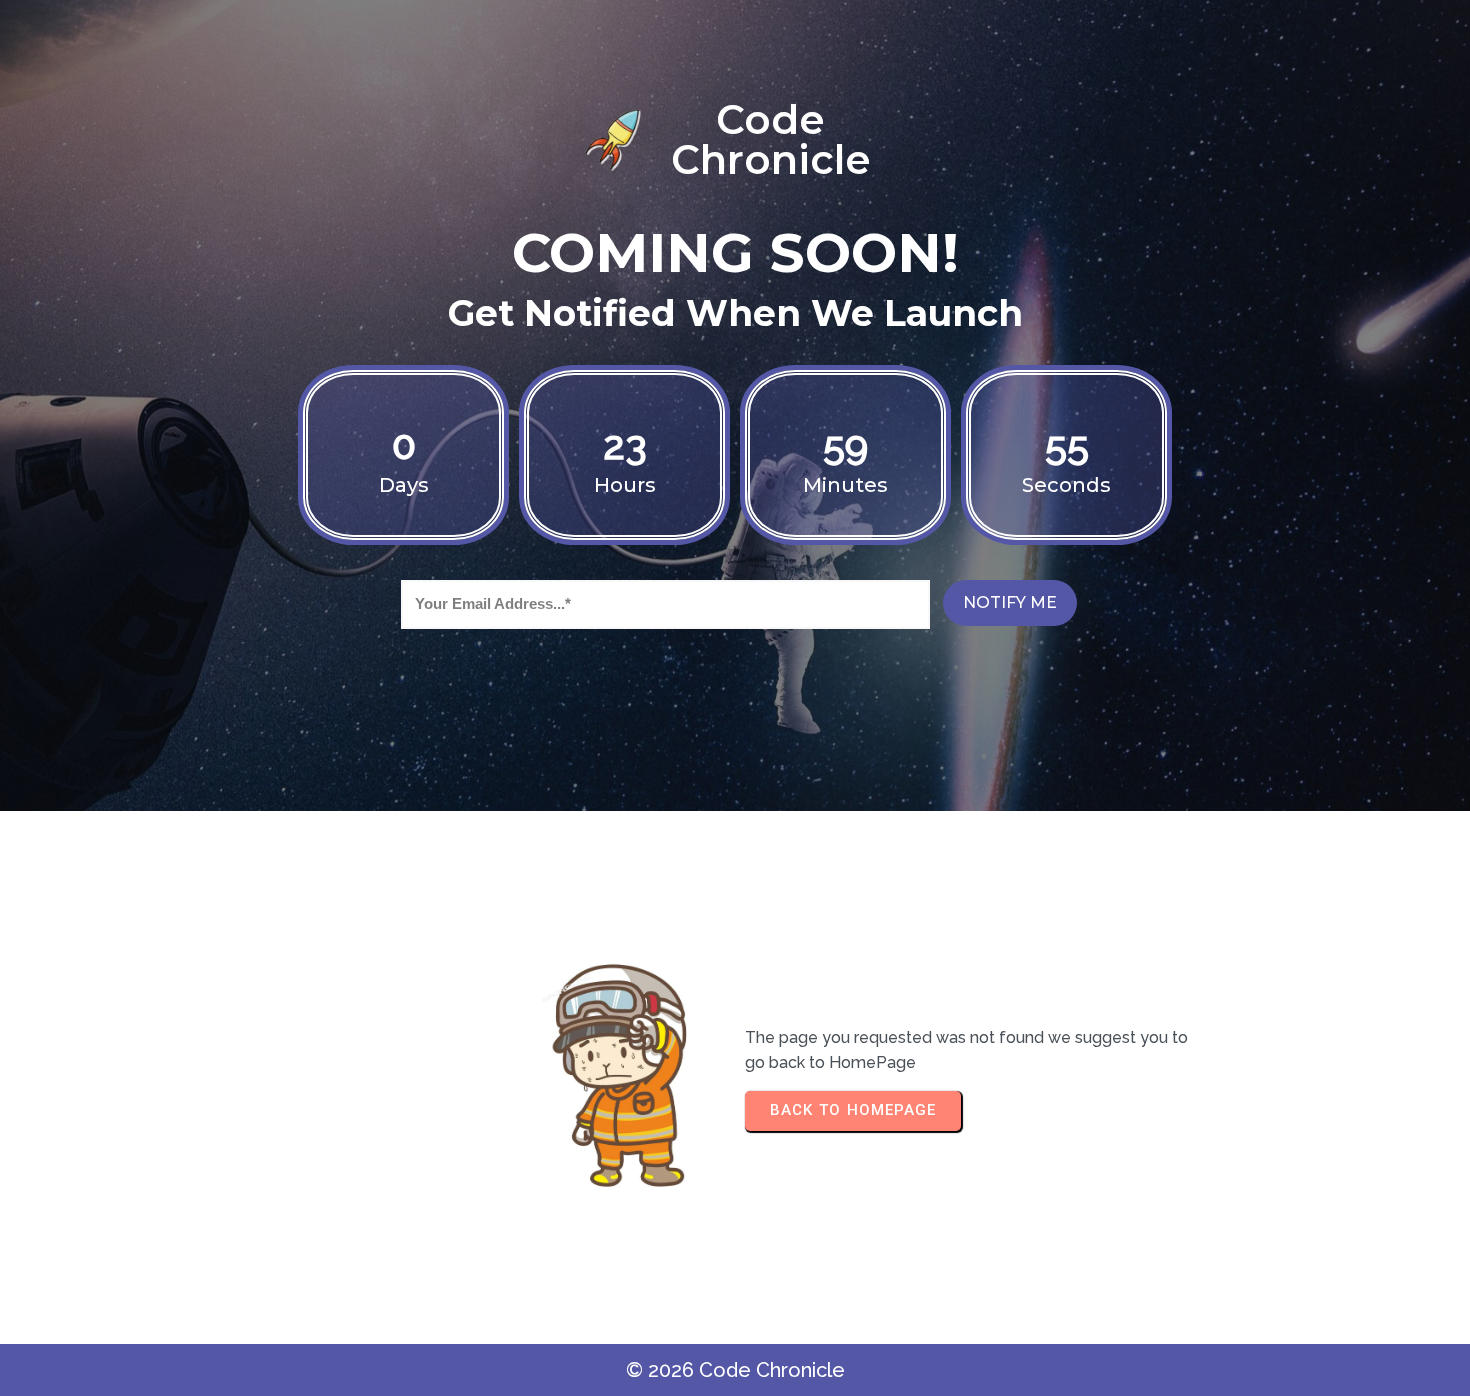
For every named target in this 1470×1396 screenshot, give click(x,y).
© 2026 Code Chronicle (735, 1370)
